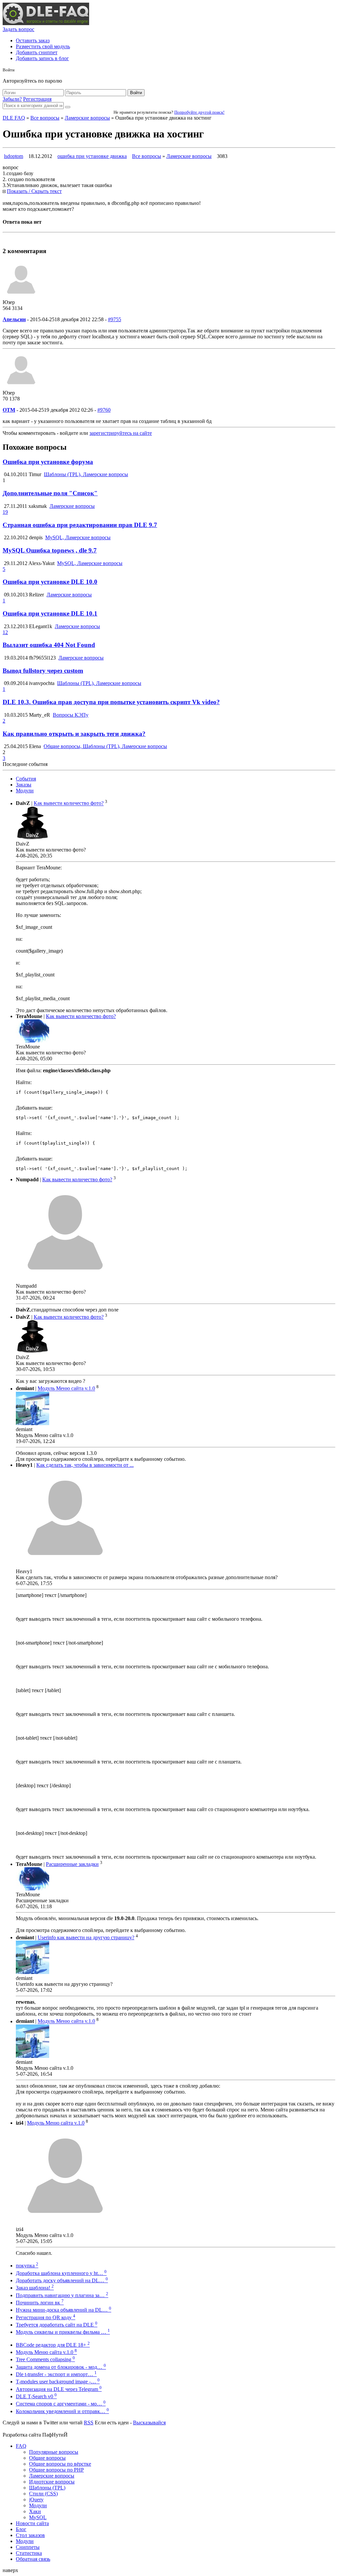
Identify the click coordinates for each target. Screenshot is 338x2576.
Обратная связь (33, 2559)
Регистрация (37, 99)
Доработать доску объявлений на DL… (62, 2280)
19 (5, 512)
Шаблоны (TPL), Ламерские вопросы (86, 474)
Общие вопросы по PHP (56, 2470)
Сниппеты (28, 2547)
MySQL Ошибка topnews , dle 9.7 (50, 550)
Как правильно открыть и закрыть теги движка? (74, 734)
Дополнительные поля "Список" (50, 493)
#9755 (115, 319)
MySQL (38, 2517)
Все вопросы (45, 118)
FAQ (21, 2446)
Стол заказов (30, 2535)
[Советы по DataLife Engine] (46, 23)
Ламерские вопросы (87, 118)
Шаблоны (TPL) (47, 2488)
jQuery (36, 2500)
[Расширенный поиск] (68, 107)
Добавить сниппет (37, 52)
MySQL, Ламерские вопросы (78, 537)
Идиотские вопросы (52, 2482)
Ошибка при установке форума (48, 462)
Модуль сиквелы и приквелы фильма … (63, 2332)
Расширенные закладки (72, 1864)
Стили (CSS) (43, 2494)
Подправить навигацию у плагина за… (62, 2295)
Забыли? (12, 99)
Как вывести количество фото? (69, 803)
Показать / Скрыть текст (34, 191)
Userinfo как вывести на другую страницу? (86, 1937)
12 (5, 632)
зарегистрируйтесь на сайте (121, 433)
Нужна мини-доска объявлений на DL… (64, 2310)
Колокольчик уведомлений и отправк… (62, 2411)
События (26, 779)
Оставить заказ (33, 40)
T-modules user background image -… (58, 2382)
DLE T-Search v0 (36, 2396)
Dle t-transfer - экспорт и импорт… (56, 2374)
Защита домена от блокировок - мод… (61, 2367)
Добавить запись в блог (42, 58)
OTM (9, 410)
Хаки (35, 2511)
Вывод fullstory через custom (43, 671)
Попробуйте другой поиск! (199, 112)
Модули (25, 791)
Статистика (29, 2553)
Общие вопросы (47, 2458)
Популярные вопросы (54, 2452)
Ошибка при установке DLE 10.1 (50, 613)
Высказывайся (149, 2423)
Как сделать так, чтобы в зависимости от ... (85, 1465)
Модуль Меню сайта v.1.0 (66, 1389)
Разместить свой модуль (43, 46)
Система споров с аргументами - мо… (61, 2404)
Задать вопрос (18, 29)
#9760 (104, 410)
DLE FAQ (14, 118)
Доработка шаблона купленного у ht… (61, 2273)
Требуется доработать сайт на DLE (57, 2325)
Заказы (24, 785)
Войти (136, 93)
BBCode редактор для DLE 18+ (53, 2345)
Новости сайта (32, 2523)
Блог (21, 2529)
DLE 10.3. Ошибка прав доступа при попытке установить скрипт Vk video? (111, 702)
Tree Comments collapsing (45, 2359)
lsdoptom (14, 156)
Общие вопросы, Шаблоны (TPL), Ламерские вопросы (105, 746)
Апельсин (14, 319)
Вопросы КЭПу (71, 715)
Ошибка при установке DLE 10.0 (50, 582)
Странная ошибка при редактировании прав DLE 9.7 (80, 525)
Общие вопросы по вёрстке (60, 2464)
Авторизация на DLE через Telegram (59, 2389)
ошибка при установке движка (92, 156)
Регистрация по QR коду (46, 2317)
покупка (27, 2266)
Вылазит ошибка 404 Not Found (49, 645)
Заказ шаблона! (35, 2288)
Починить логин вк (40, 2303)
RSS (89, 2423)
